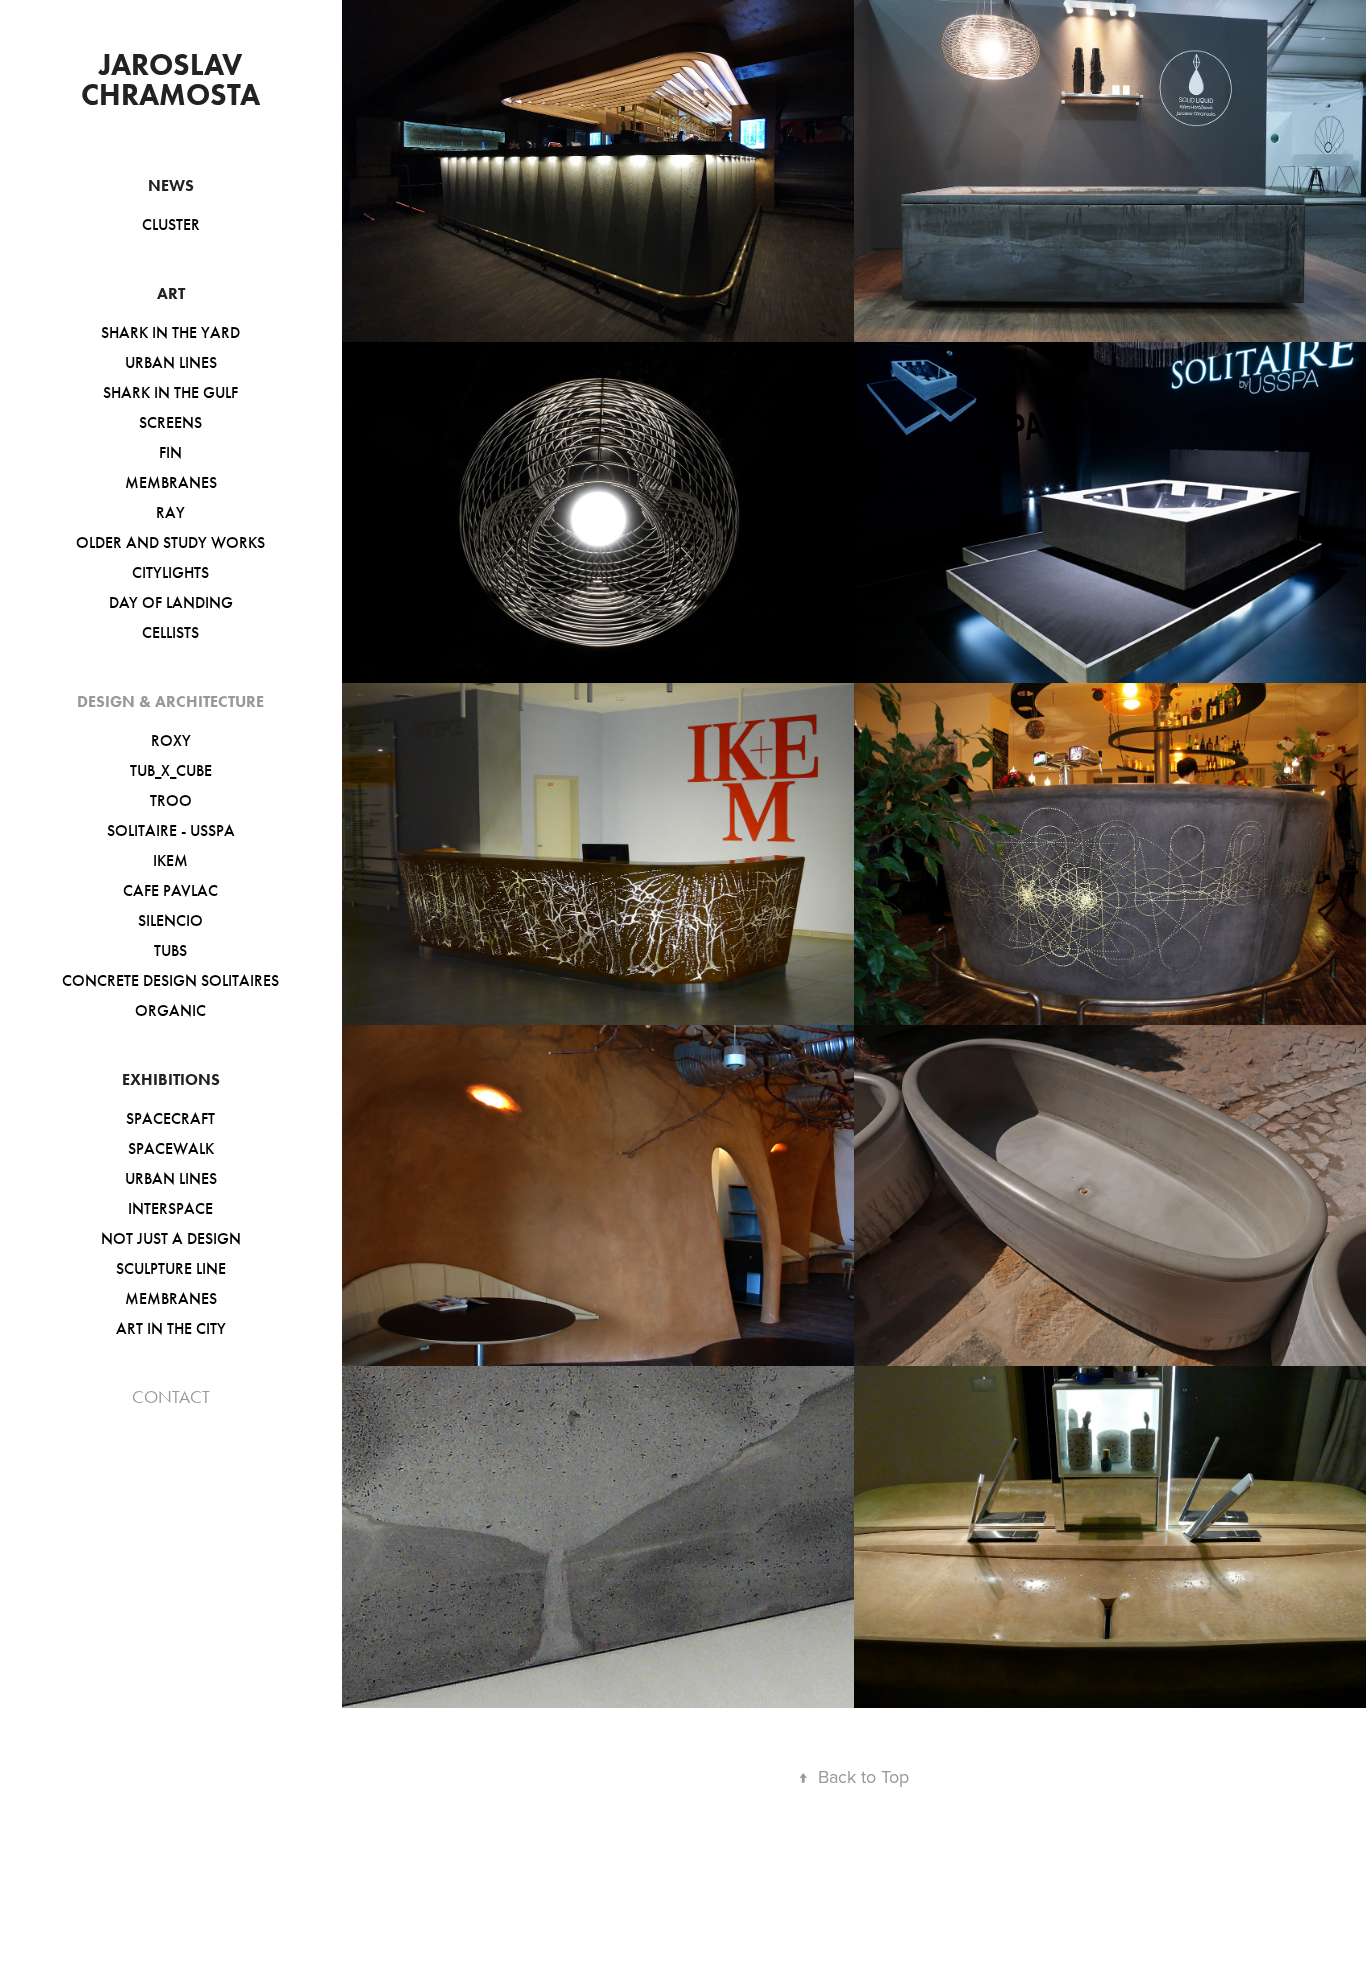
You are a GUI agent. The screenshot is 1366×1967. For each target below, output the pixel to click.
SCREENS (170, 422)
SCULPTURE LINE (171, 1268)
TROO (171, 800)
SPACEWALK (171, 1148)
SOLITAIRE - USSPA (171, 830)
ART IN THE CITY (171, 1328)
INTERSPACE (170, 1208)
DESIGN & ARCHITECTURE (170, 701)
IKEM (170, 860)
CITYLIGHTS (170, 572)
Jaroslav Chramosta (170, 79)
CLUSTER (171, 224)
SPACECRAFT (170, 1118)
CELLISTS (170, 632)
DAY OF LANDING (171, 602)
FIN (170, 452)
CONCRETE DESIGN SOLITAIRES (170, 980)
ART (171, 293)
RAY (170, 512)
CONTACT (171, 1397)
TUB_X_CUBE (171, 770)
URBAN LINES (171, 362)
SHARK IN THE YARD (170, 332)
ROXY (171, 740)
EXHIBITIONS (171, 1079)
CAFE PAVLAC (170, 890)
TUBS (170, 950)
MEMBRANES (171, 482)
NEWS (171, 185)
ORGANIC (170, 1010)
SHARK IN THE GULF (170, 392)
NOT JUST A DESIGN (171, 1238)
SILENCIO (170, 920)
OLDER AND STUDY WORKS (170, 542)
